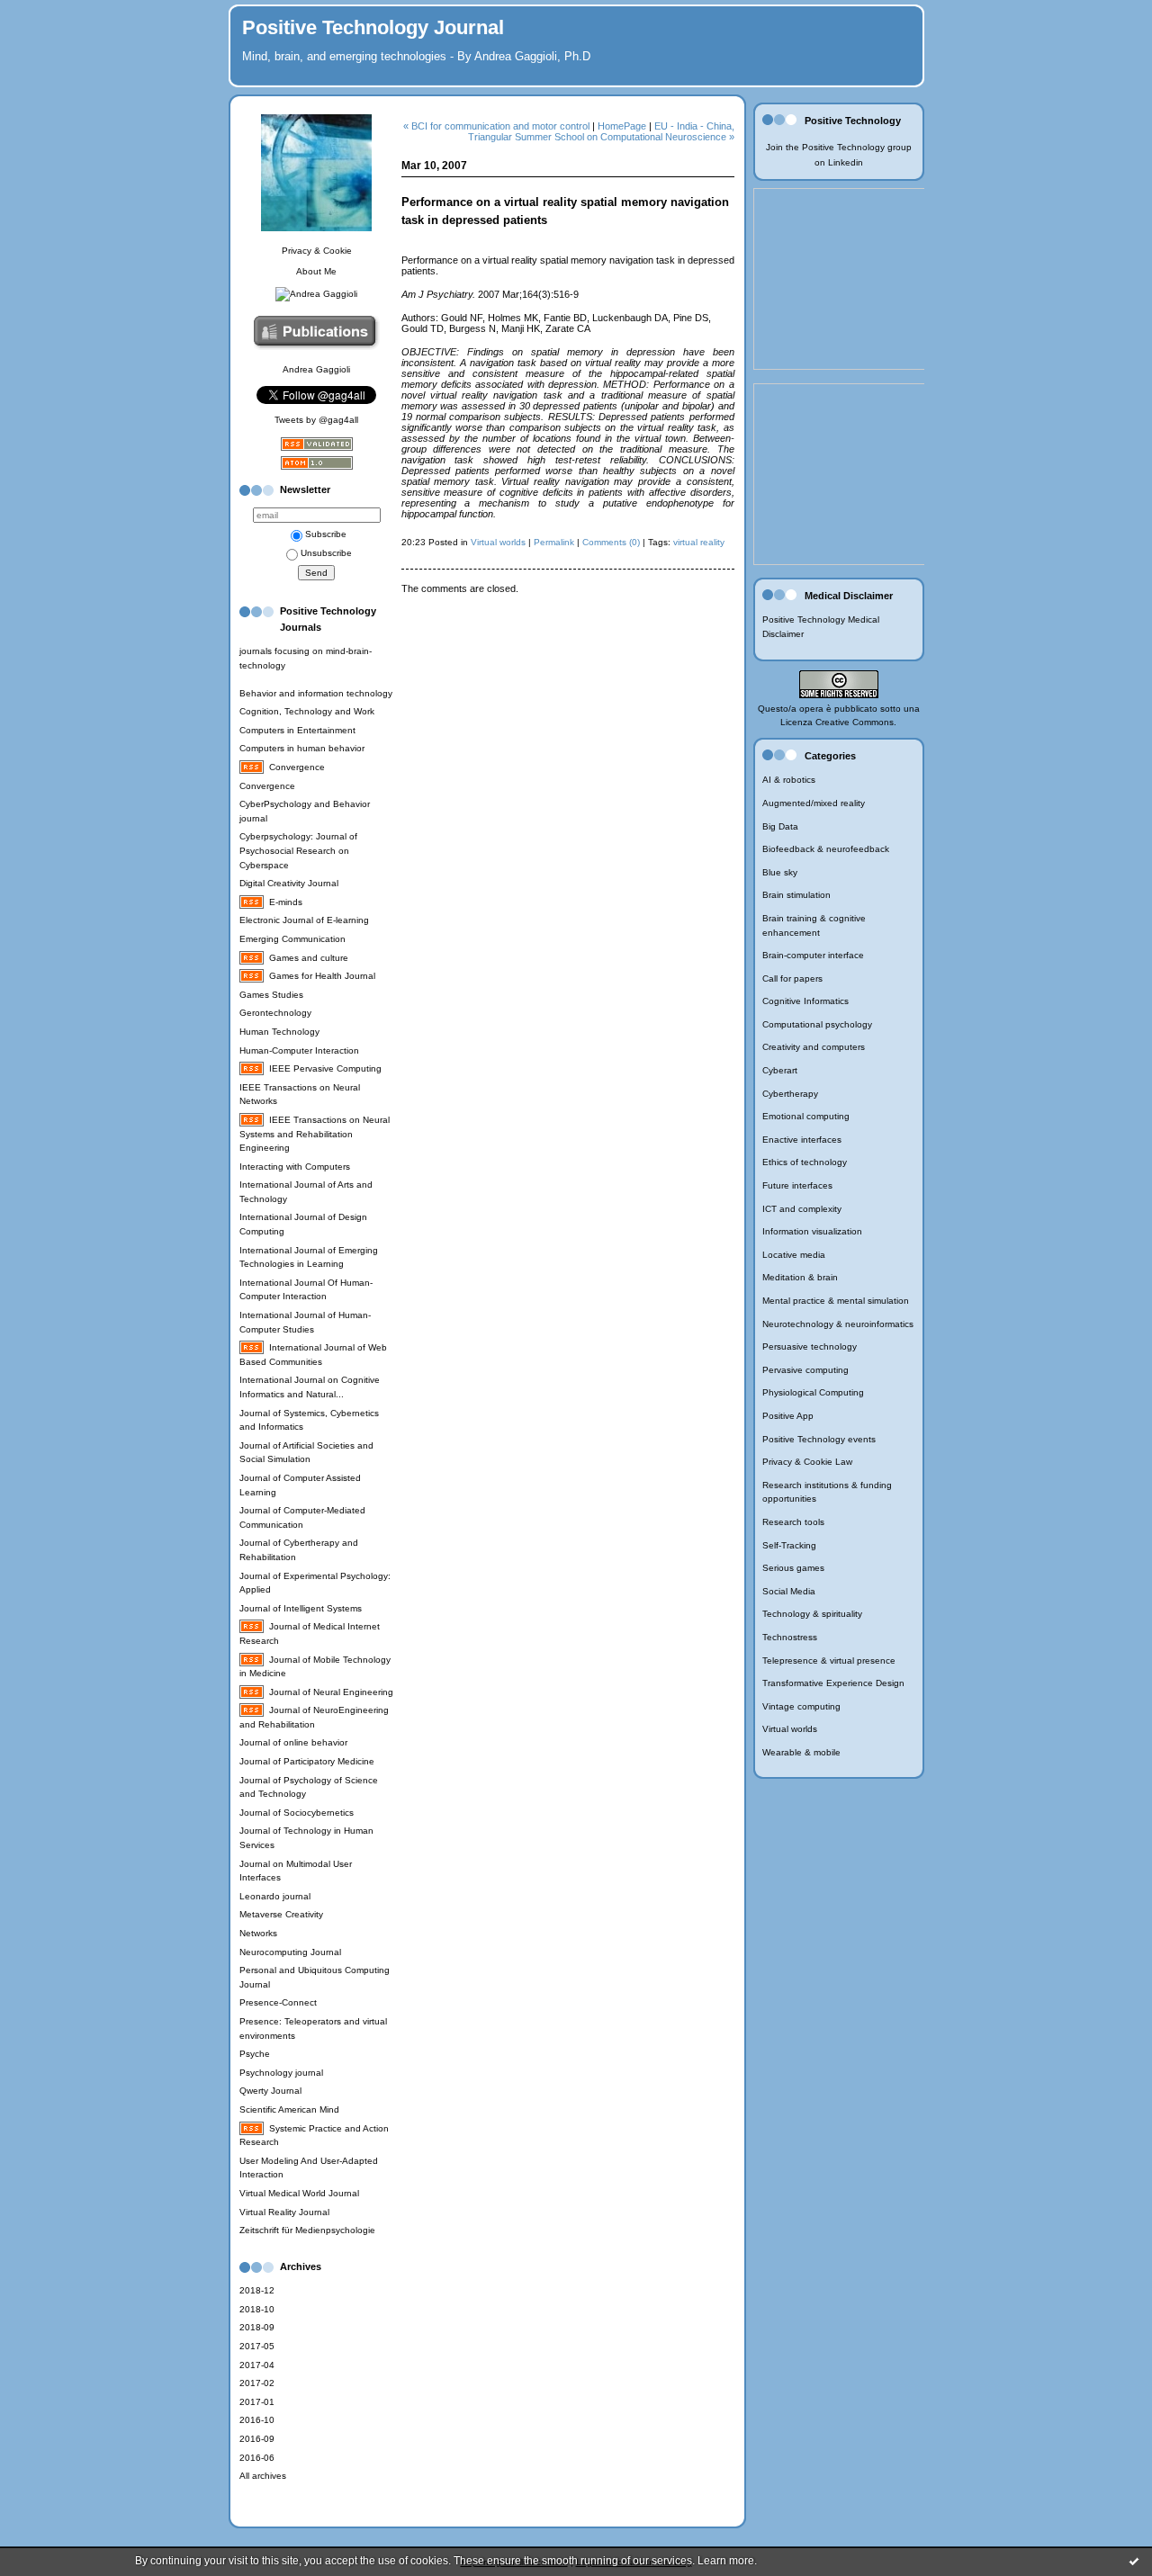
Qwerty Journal (270, 2091)
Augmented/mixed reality (814, 803)
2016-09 (257, 2439)
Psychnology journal (281, 2073)
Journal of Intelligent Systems (301, 1608)
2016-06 (257, 2458)
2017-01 (257, 2402)
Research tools (793, 1522)
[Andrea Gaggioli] (316, 294)
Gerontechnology (275, 1013)
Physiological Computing (813, 1392)
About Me (316, 271)
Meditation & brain (800, 1277)
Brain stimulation (796, 895)
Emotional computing (806, 1116)
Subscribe (326, 534)
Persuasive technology (810, 1346)
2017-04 (257, 2365)
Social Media (789, 1591)
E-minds (286, 902)
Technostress (790, 1637)
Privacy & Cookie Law (807, 1462)
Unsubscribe (326, 553)
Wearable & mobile (801, 1752)
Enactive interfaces (802, 1140)
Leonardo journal (275, 1896)
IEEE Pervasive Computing (325, 1068)
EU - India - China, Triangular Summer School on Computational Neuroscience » (601, 131)
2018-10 (257, 2309)
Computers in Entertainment (297, 730)
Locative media (794, 1255)
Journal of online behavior (293, 1742)
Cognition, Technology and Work (307, 711)
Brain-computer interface (813, 955)
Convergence (297, 767)
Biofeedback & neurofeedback (826, 849)
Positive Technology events (819, 1439)
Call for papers (792, 978)
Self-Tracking (789, 1545)
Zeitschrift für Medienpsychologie (307, 2230)
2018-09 (257, 2327)
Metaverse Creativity (281, 1914)
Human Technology (279, 1032)
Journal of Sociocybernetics (297, 1813)
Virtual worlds (790, 1729)
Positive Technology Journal (373, 27)
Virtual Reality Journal (284, 2212)
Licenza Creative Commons (837, 722)
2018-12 (257, 2290)
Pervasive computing (805, 1370)
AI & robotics (789, 780)
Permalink (554, 542)
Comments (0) (611, 542)
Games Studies (271, 995)
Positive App (788, 1416)
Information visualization (812, 1231)
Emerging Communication (292, 939)
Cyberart (780, 1070)
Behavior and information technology (316, 693)
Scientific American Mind (289, 2109)
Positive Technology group (857, 147)
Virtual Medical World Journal (299, 2193)
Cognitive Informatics (805, 1001)
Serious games (793, 1568)
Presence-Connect (278, 2002)
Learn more (726, 2561)
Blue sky (780, 872)
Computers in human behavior (302, 748)
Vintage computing (801, 1706)
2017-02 (257, 2383)
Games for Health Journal (322, 976)
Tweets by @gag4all (316, 420)
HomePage (622, 126)
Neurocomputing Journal (290, 1952)
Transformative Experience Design (833, 1683)
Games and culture (309, 958)
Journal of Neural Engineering (331, 1692)
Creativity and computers (814, 1047)
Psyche (255, 2054)
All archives (263, 2476)
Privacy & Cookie (317, 251)
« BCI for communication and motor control (496, 126)
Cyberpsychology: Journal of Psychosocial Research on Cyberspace (298, 850)
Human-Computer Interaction (299, 1050)
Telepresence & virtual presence (829, 1660)
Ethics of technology (805, 1162)
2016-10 (257, 2420)
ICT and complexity (802, 1209)
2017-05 (257, 2346)
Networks (258, 1933)
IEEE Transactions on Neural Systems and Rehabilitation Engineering (315, 1134)
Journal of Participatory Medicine (307, 1761)
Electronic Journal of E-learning (304, 920)
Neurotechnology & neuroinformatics (838, 1324)
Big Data (780, 826)
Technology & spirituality (812, 1614)
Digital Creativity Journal (289, 883)
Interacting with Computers (295, 1167)
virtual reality (699, 542)
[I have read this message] (1134, 2561)
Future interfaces (797, 1185)
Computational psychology (817, 1024)
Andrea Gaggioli (316, 369)
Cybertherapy (790, 1094)
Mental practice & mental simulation (836, 1301)
